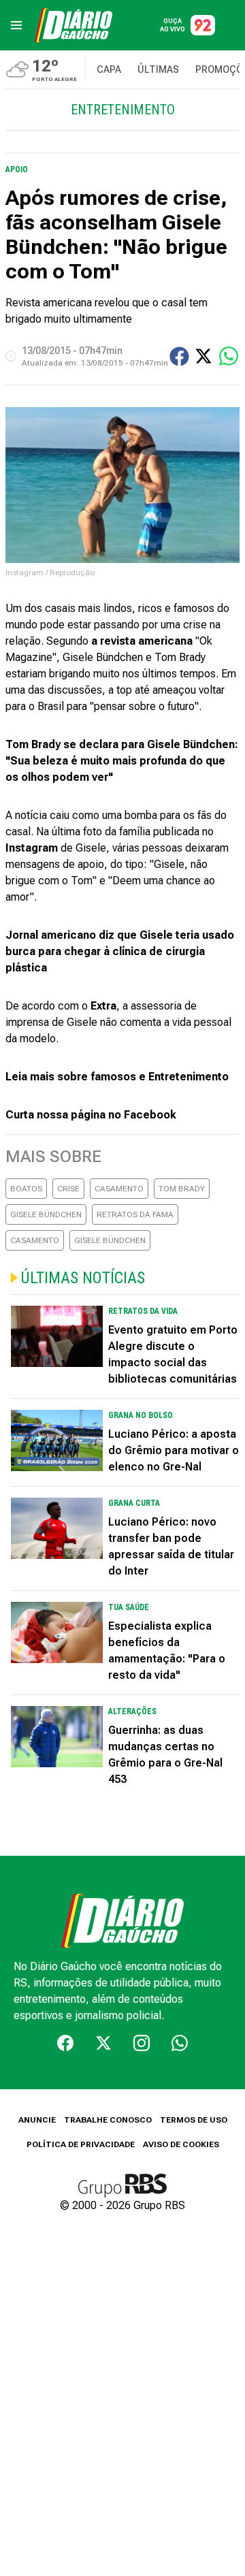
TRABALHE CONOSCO (108, 2120)
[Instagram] (142, 2043)
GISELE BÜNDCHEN (46, 1214)
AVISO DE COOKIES (181, 2144)
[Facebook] (65, 2043)
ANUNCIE (37, 2120)
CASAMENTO (119, 1189)
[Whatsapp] (180, 2043)
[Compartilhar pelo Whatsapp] (229, 356)
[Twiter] (103, 2043)
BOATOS (26, 1189)
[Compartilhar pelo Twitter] (203, 356)
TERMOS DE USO (194, 2120)
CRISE (68, 1189)
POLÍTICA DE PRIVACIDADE (81, 2144)
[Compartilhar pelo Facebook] (179, 356)
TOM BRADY (182, 1189)
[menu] (16, 25)
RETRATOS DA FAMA (135, 1214)
